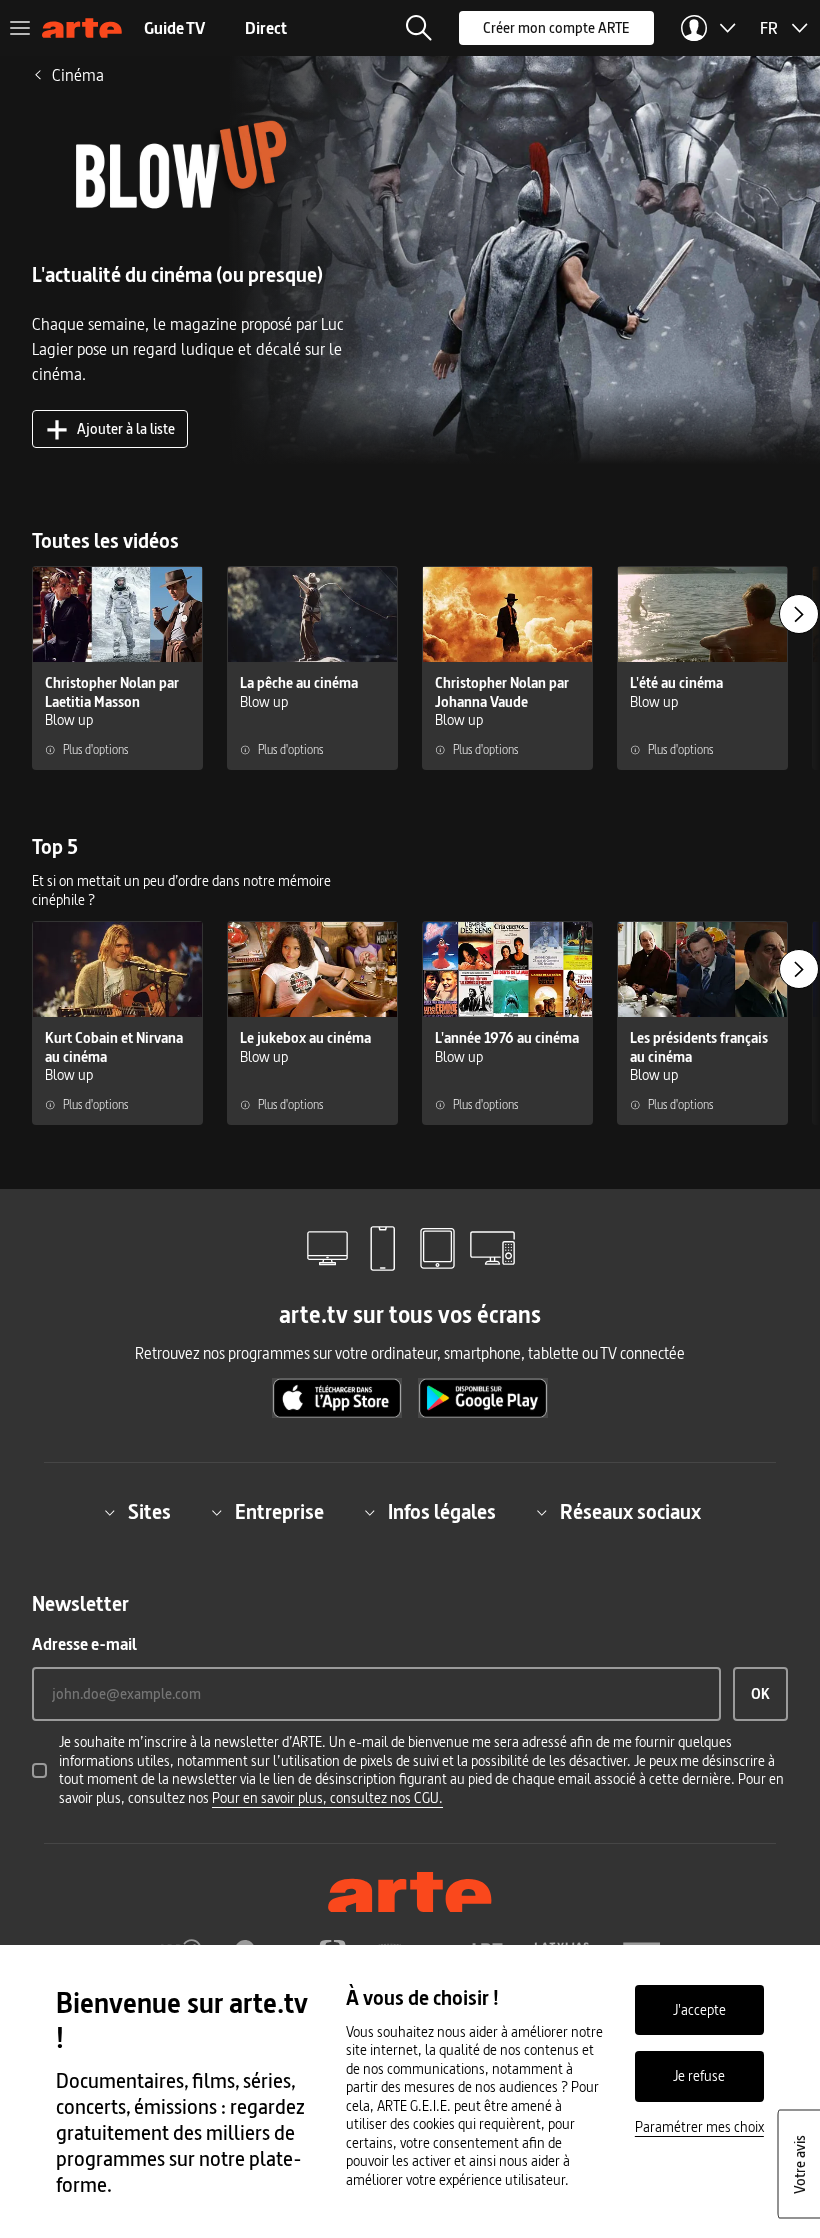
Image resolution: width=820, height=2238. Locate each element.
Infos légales (442, 1512)
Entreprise (279, 1512)
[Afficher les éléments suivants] (799, 614)
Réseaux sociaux (630, 1512)
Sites (149, 1512)
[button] (419, 28)
